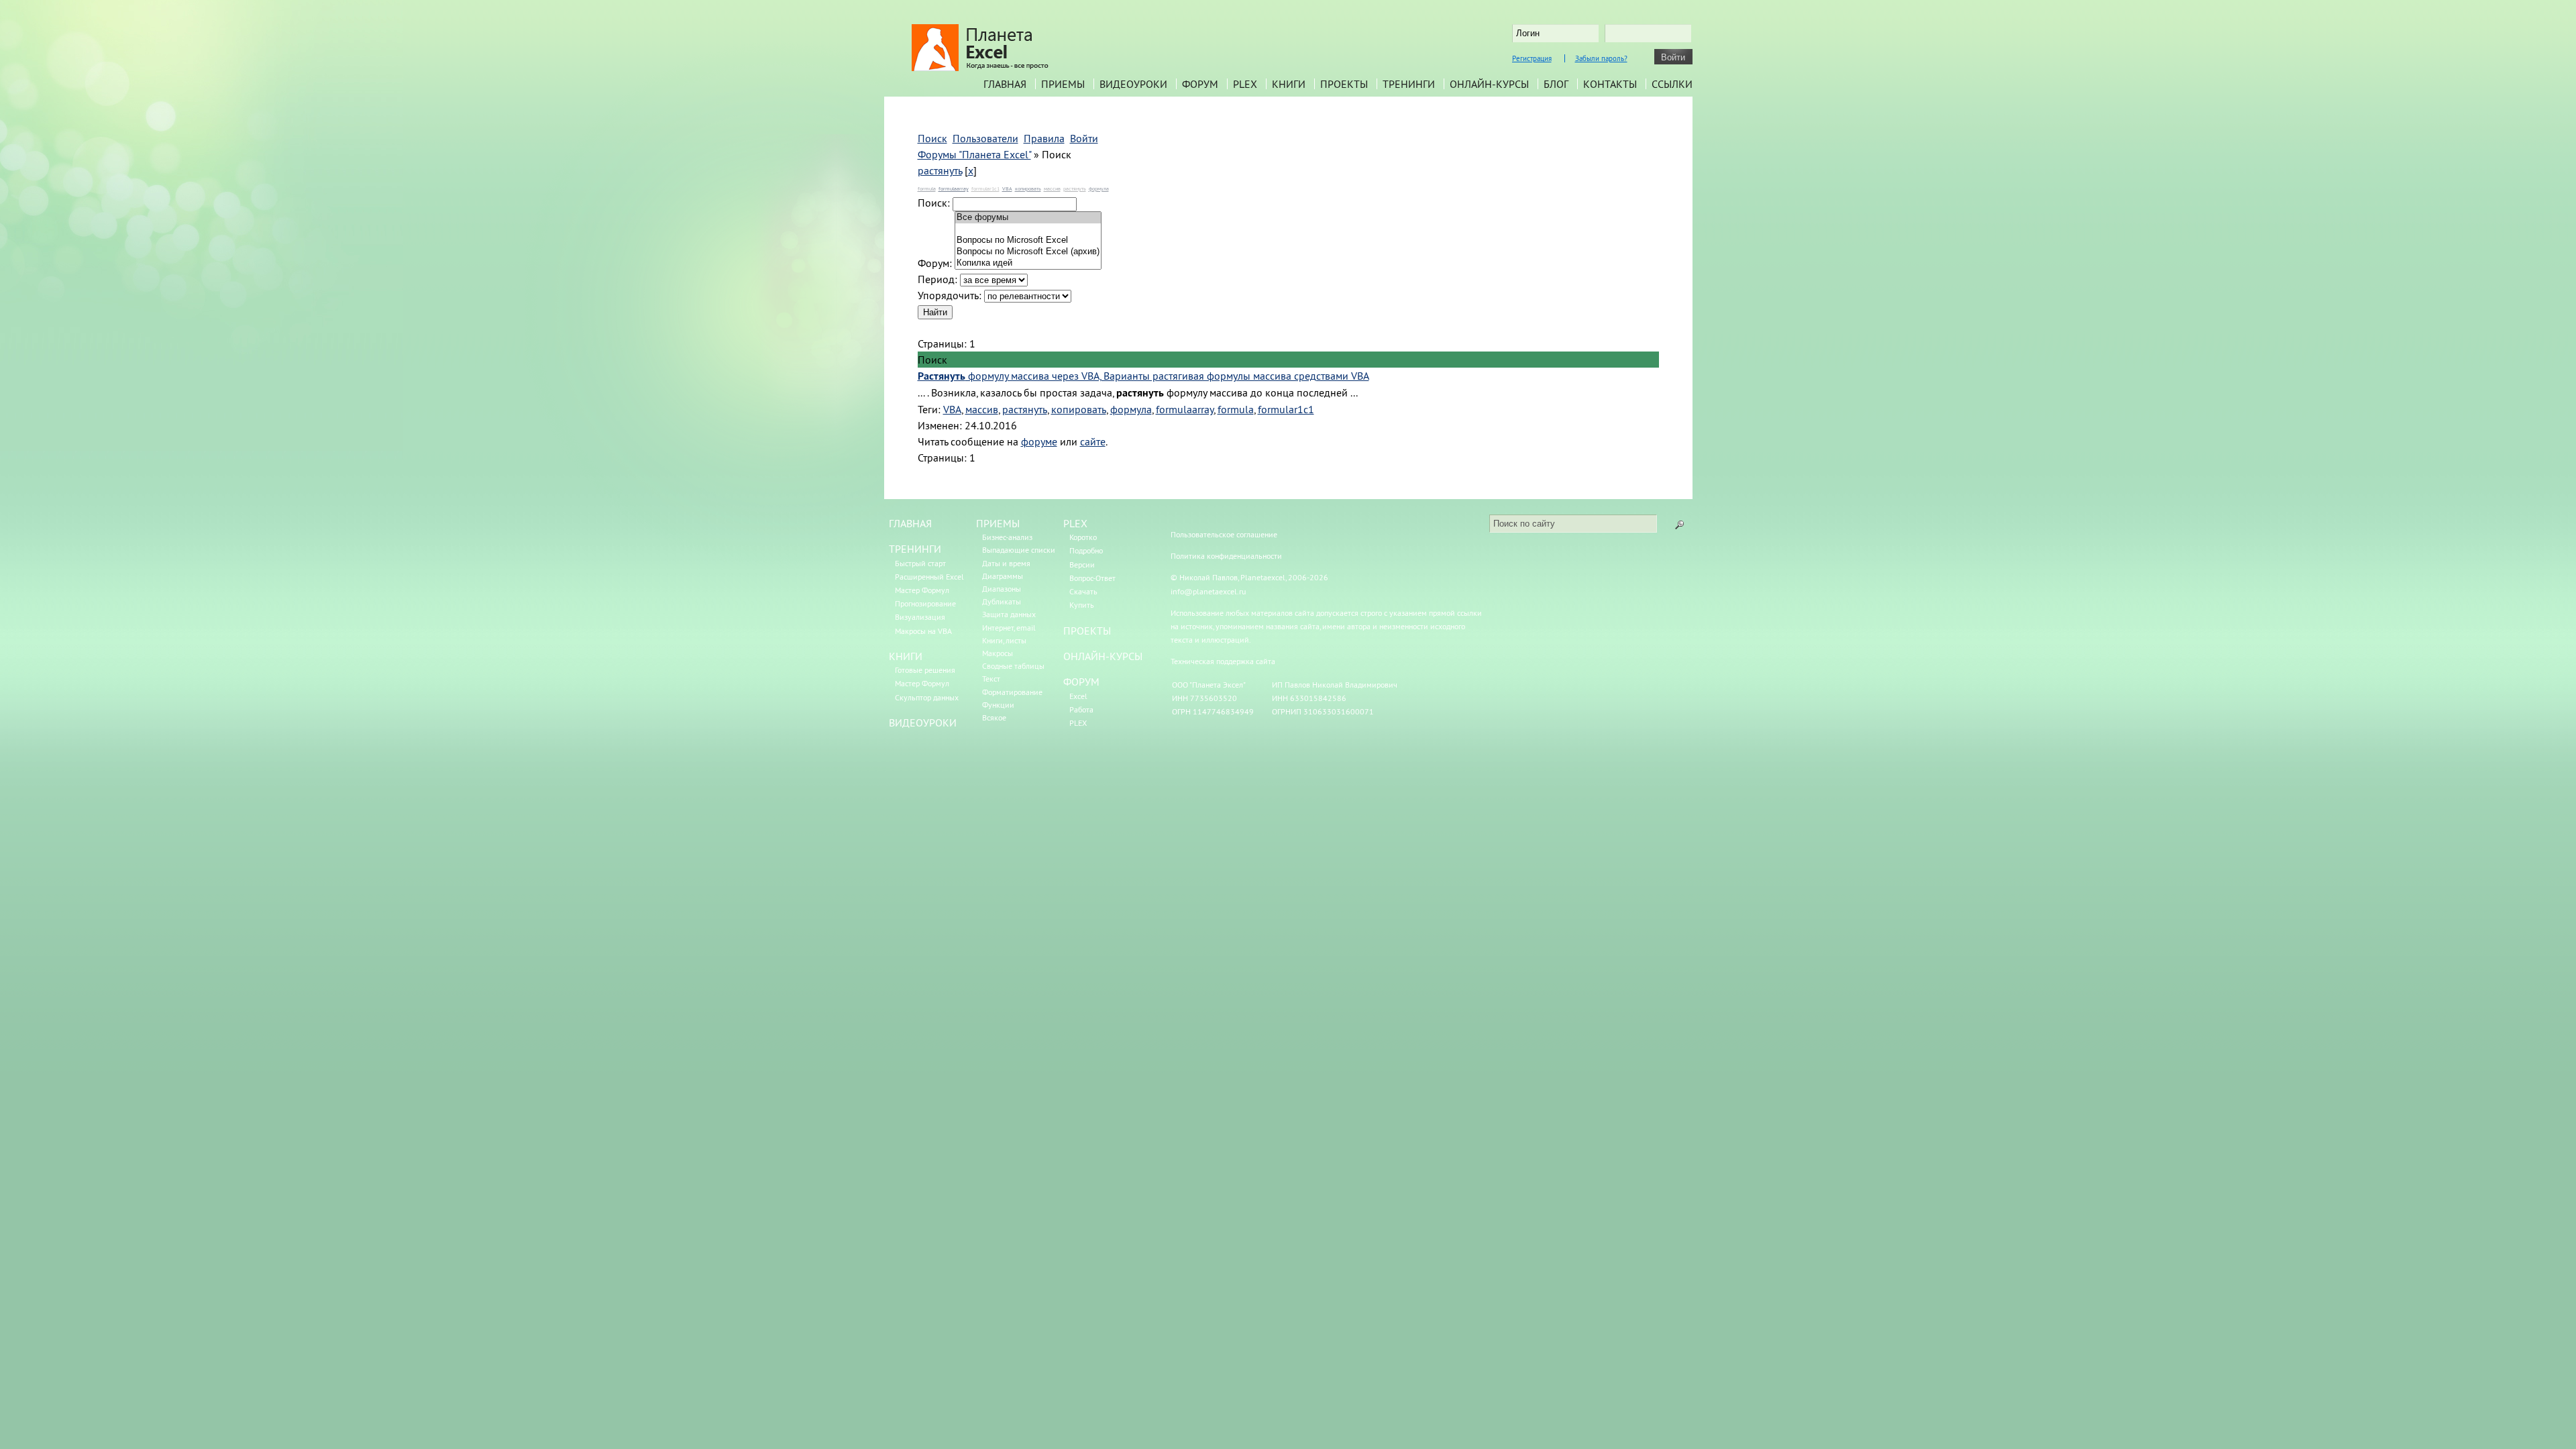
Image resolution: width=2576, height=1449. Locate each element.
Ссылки (1672, 84)
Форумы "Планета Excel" (974, 154)
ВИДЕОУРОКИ (923, 722)
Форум (1200, 84)
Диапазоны (1002, 589)
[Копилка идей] (1028, 263)
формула (1099, 189)
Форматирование (1012, 692)
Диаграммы (1003, 576)
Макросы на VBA (923, 631)
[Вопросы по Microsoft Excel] (1028, 240)
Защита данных (1009, 614)
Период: (937, 279)
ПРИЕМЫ (998, 523)
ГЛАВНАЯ (910, 523)
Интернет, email (1009, 628)
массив (1052, 189)
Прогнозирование (925, 603)
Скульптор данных (927, 697)
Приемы (1063, 84)
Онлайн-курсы (1489, 84)
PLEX (1245, 84)
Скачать (1083, 591)
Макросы (998, 653)
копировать (1028, 189)
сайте (1093, 441)
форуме (1039, 441)
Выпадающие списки (1019, 550)
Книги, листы (1004, 640)
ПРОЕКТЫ (1087, 631)
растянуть (940, 170)
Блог (1556, 84)
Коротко (1083, 537)
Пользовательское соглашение (1224, 534)
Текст (991, 679)
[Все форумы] (1028, 218)
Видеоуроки (1133, 84)
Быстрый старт (920, 563)
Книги (1289, 84)
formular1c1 (985, 189)
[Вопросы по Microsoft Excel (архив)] (1028, 252)
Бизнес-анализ (1007, 537)
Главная (1005, 84)
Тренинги (1409, 84)
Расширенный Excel (929, 577)
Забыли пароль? (1601, 58)
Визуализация (920, 617)
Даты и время (1006, 563)
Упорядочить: (950, 295)
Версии (1082, 565)
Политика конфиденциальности (1226, 556)
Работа (1081, 709)
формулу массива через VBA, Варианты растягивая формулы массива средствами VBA (1143, 376)
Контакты (1610, 84)
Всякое (994, 717)
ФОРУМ (1081, 682)
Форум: (935, 263)
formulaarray (954, 189)
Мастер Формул (922, 590)
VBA (1007, 189)
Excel (1078, 696)
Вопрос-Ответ (1092, 578)
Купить (1082, 605)
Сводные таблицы (1013, 666)
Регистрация (1532, 58)
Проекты (1344, 84)
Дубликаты (1002, 601)
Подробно (1086, 550)
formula (927, 189)
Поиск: (934, 203)
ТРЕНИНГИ (915, 549)
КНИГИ (906, 656)
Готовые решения (925, 670)
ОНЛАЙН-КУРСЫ (1103, 656)
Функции (998, 705)
